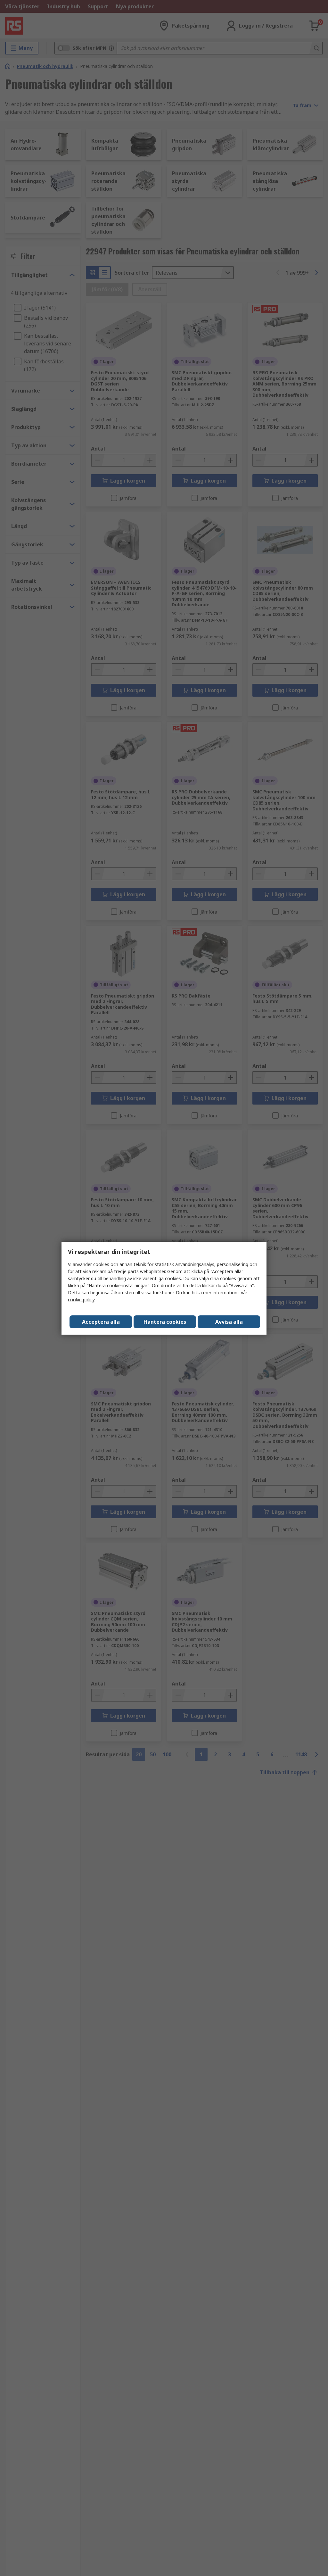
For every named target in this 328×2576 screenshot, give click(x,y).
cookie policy (81, 1300)
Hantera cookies (165, 1322)
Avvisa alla (229, 1322)
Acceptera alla (101, 1322)
